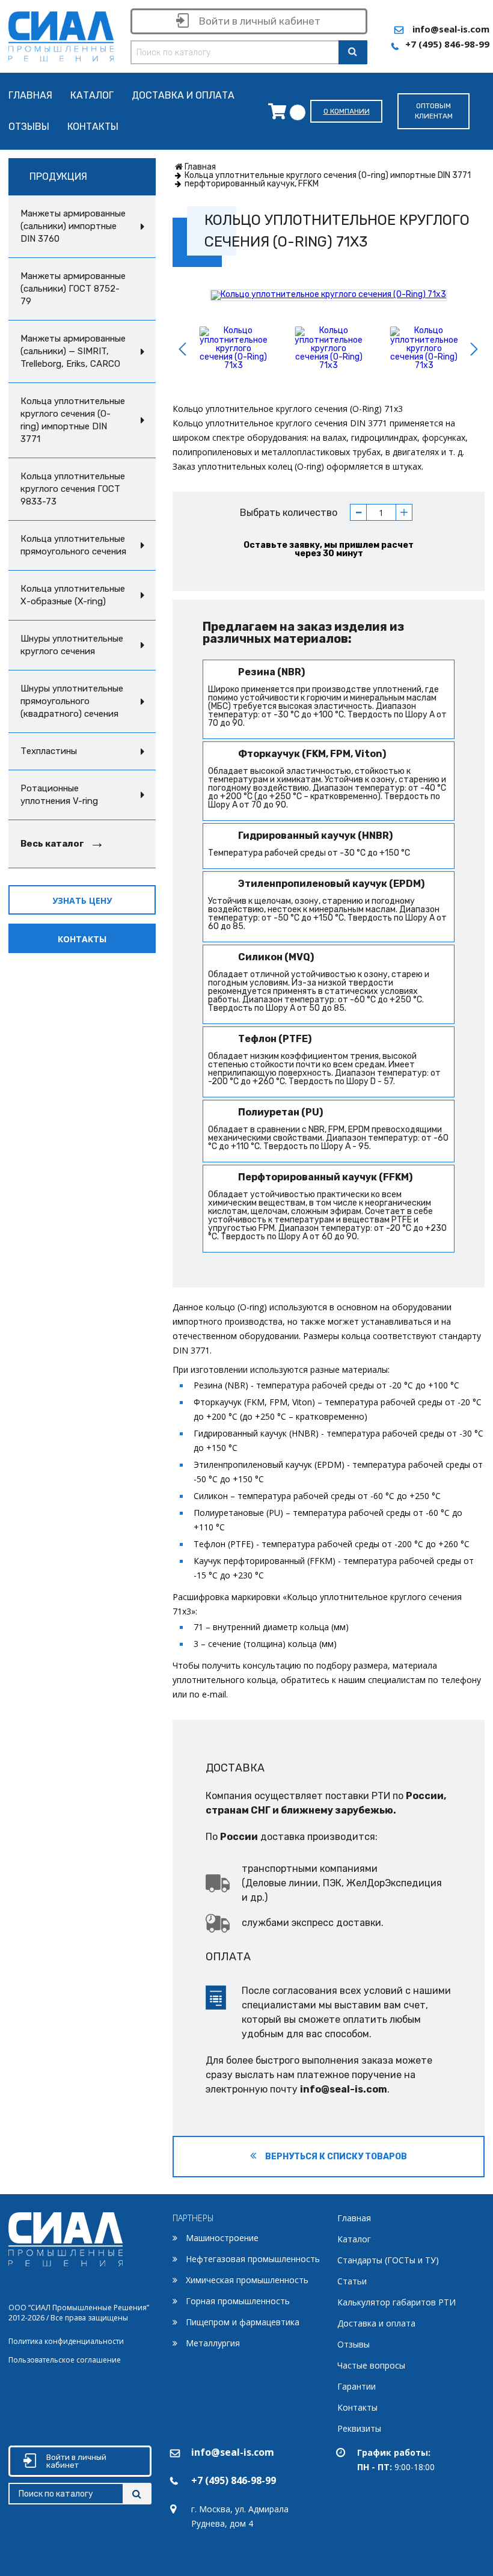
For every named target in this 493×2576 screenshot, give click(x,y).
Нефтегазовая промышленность (253, 2259)
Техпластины (49, 751)
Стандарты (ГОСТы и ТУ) (388, 2260)
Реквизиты (359, 2428)
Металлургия (213, 2343)
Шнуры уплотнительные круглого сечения (72, 645)
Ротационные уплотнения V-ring (59, 795)
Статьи (352, 2281)
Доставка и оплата (183, 96)
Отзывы (29, 127)
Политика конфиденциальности (66, 2341)
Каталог (92, 96)
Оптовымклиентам (434, 111)
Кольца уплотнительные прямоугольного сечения (73, 545)
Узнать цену (82, 900)
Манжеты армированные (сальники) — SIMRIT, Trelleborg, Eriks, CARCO (73, 351)
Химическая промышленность (247, 2280)
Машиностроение (222, 2238)
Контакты (93, 127)
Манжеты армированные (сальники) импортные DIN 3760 (73, 226)
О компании (347, 111)
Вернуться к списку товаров (335, 2157)
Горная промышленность (238, 2301)
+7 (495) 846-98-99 (447, 44)
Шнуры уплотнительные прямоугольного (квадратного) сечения (72, 701)
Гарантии (357, 2386)
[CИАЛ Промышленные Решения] (61, 34)
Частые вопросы (371, 2365)
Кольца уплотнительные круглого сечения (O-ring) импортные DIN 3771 (73, 420)
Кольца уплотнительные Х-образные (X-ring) (73, 595)
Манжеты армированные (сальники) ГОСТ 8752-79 (73, 289)
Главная (30, 96)
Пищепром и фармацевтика (243, 2322)
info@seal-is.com (451, 29)
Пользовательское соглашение (65, 2360)
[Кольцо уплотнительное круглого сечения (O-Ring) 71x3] (329, 295)
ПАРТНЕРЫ (193, 2218)
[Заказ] (280, 111)
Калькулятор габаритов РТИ (397, 2302)
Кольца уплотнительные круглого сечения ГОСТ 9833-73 (73, 489)
